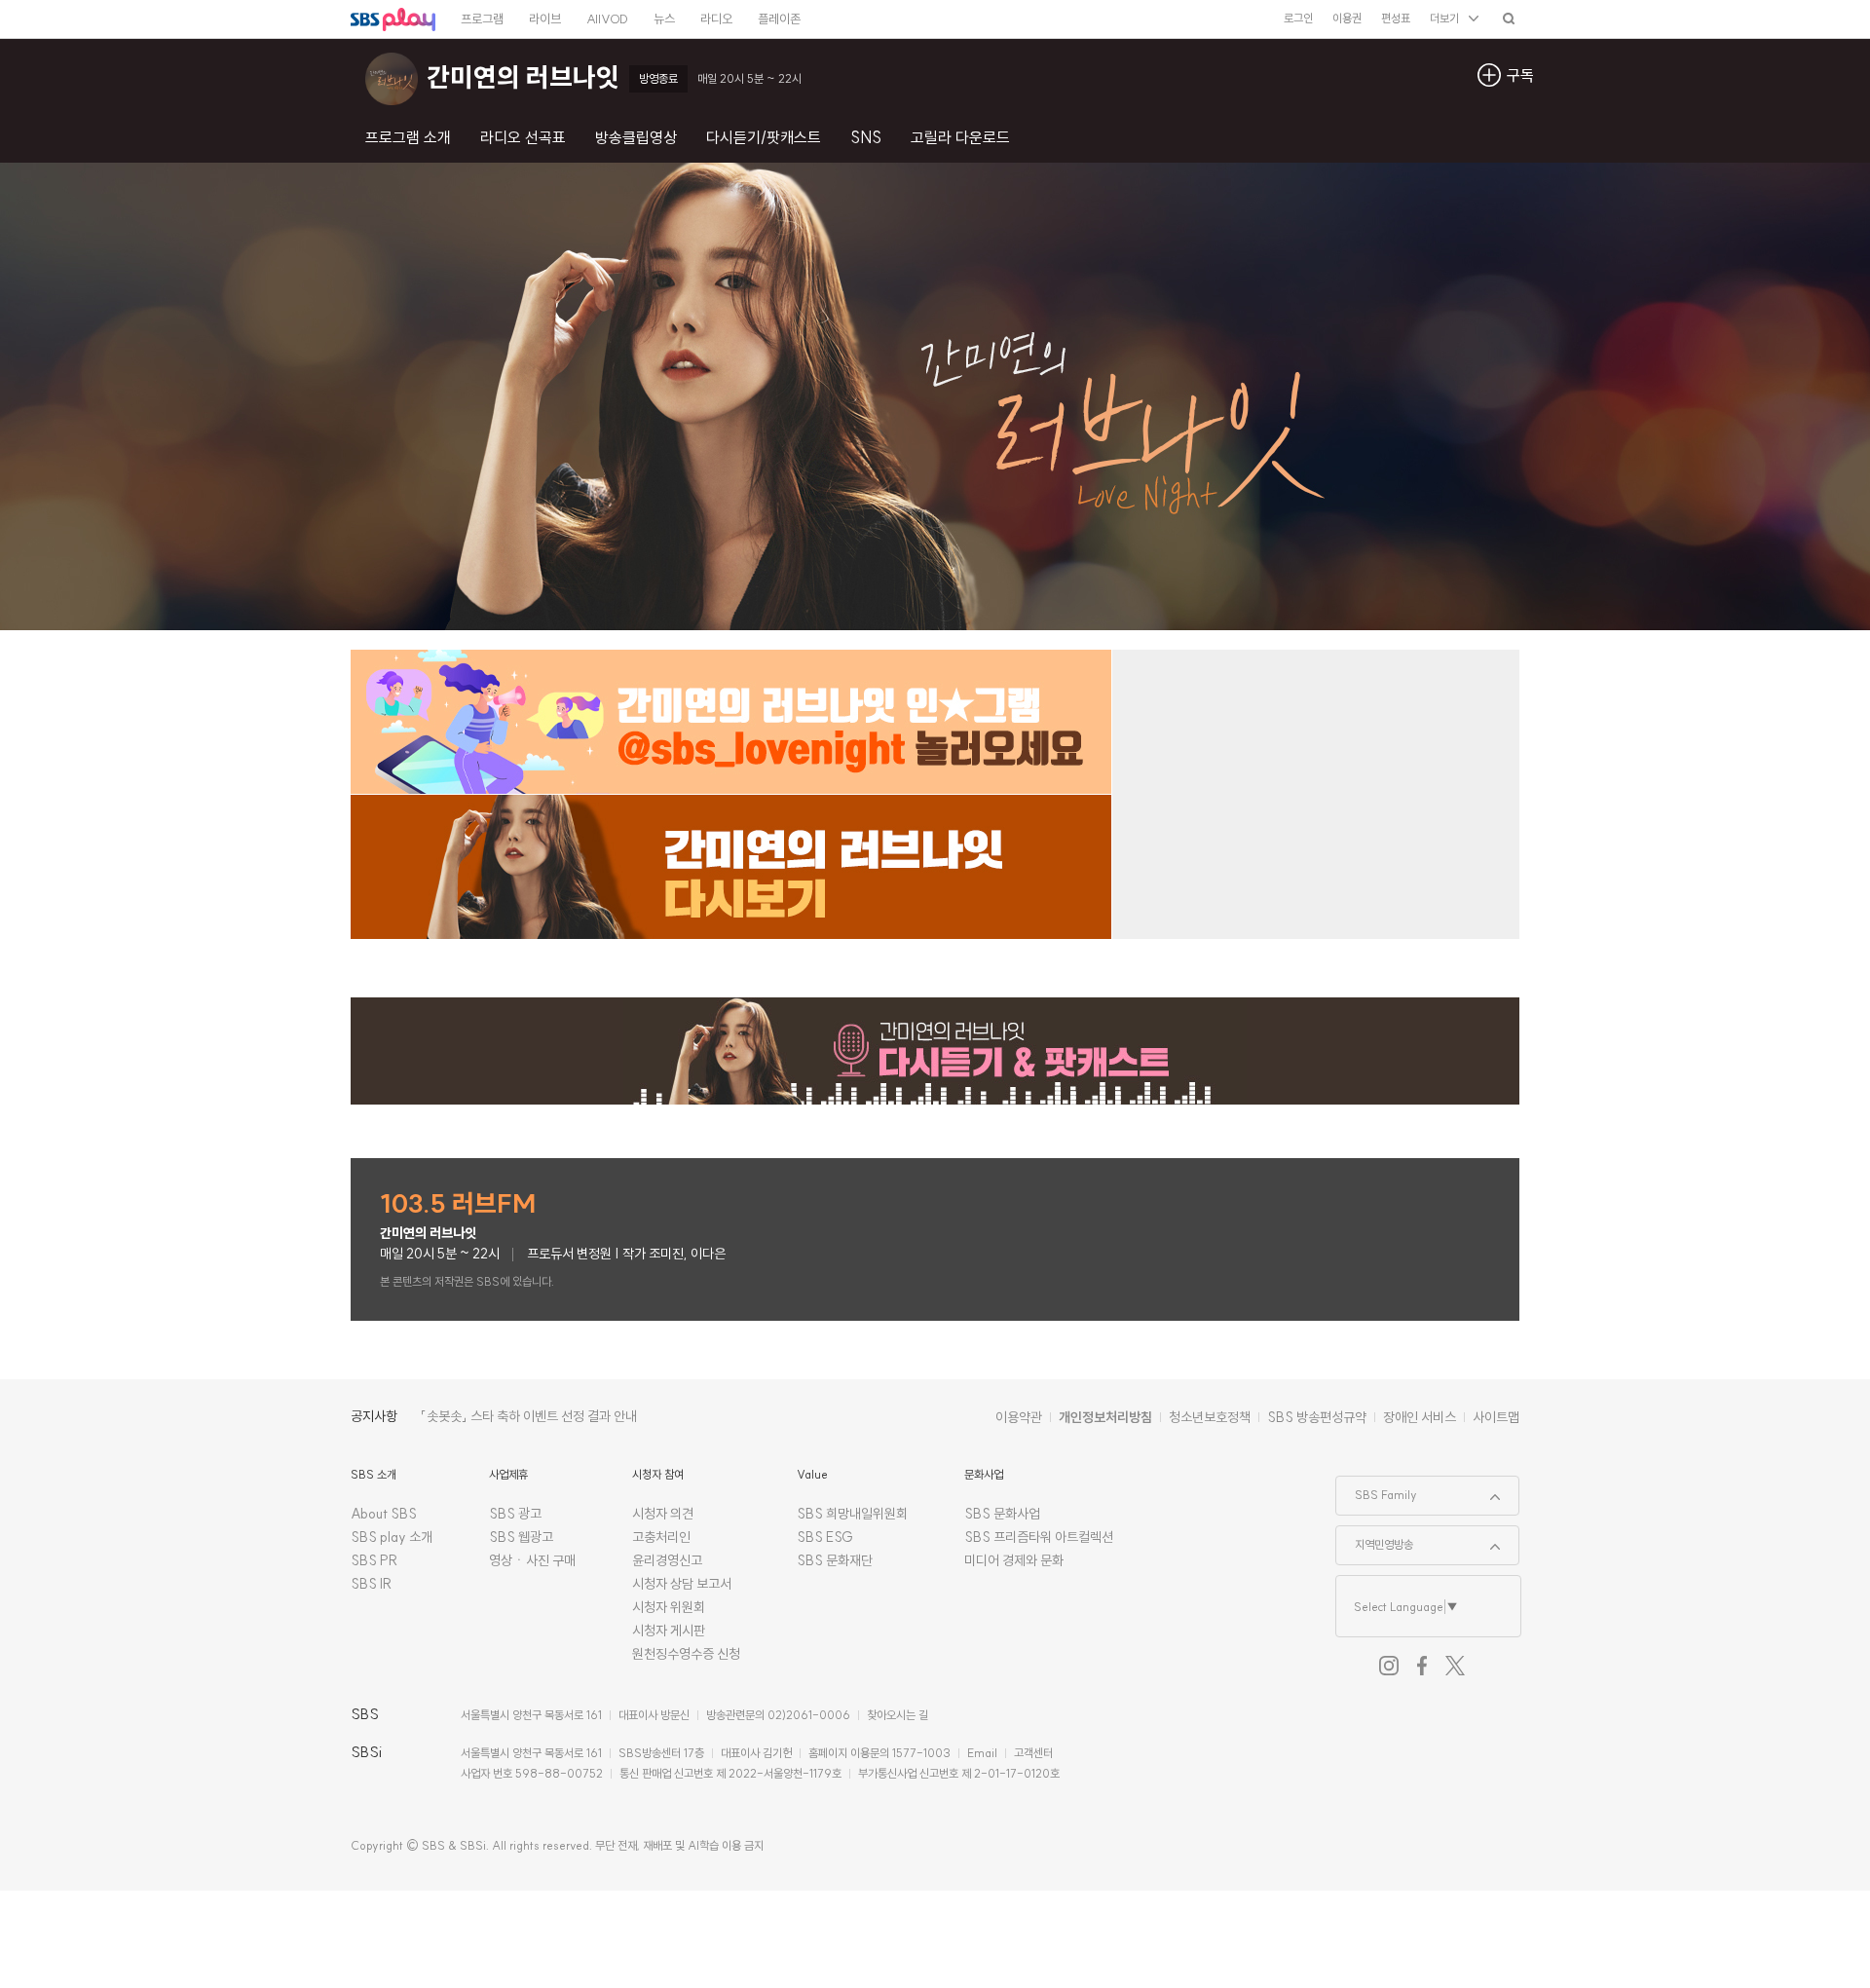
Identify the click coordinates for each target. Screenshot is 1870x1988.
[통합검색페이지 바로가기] (1509, 18)
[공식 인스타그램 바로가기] (1389, 1666)
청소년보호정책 (1210, 1417)
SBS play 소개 (392, 1537)
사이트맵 (1496, 1417)
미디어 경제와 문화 (1014, 1560)
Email (982, 1753)
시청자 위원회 (669, 1607)
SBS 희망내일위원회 (852, 1514)
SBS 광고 (515, 1514)
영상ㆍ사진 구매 (532, 1560)
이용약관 (1019, 1417)
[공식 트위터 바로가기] (1455, 1666)
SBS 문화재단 (835, 1560)
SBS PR (374, 1560)
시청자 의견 (663, 1514)
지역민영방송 (1375, 1539)
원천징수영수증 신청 (686, 1654)
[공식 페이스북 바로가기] (1422, 1666)
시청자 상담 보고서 (682, 1584)
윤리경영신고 (667, 1560)
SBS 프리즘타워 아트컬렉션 (1039, 1537)
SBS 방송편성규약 (1317, 1417)
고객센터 (1033, 1753)
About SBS (384, 1514)
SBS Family (1377, 1489)
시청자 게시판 (669, 1631)
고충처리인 (661, 1537)
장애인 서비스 (1420, 1417)
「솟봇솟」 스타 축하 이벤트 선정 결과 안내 (529, 1416)
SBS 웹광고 (521, 1537)
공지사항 (374, 1416)
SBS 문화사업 (1002, 1514)
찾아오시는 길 (898, 1715)
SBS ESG (825, 1537)
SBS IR (372, 1584)
